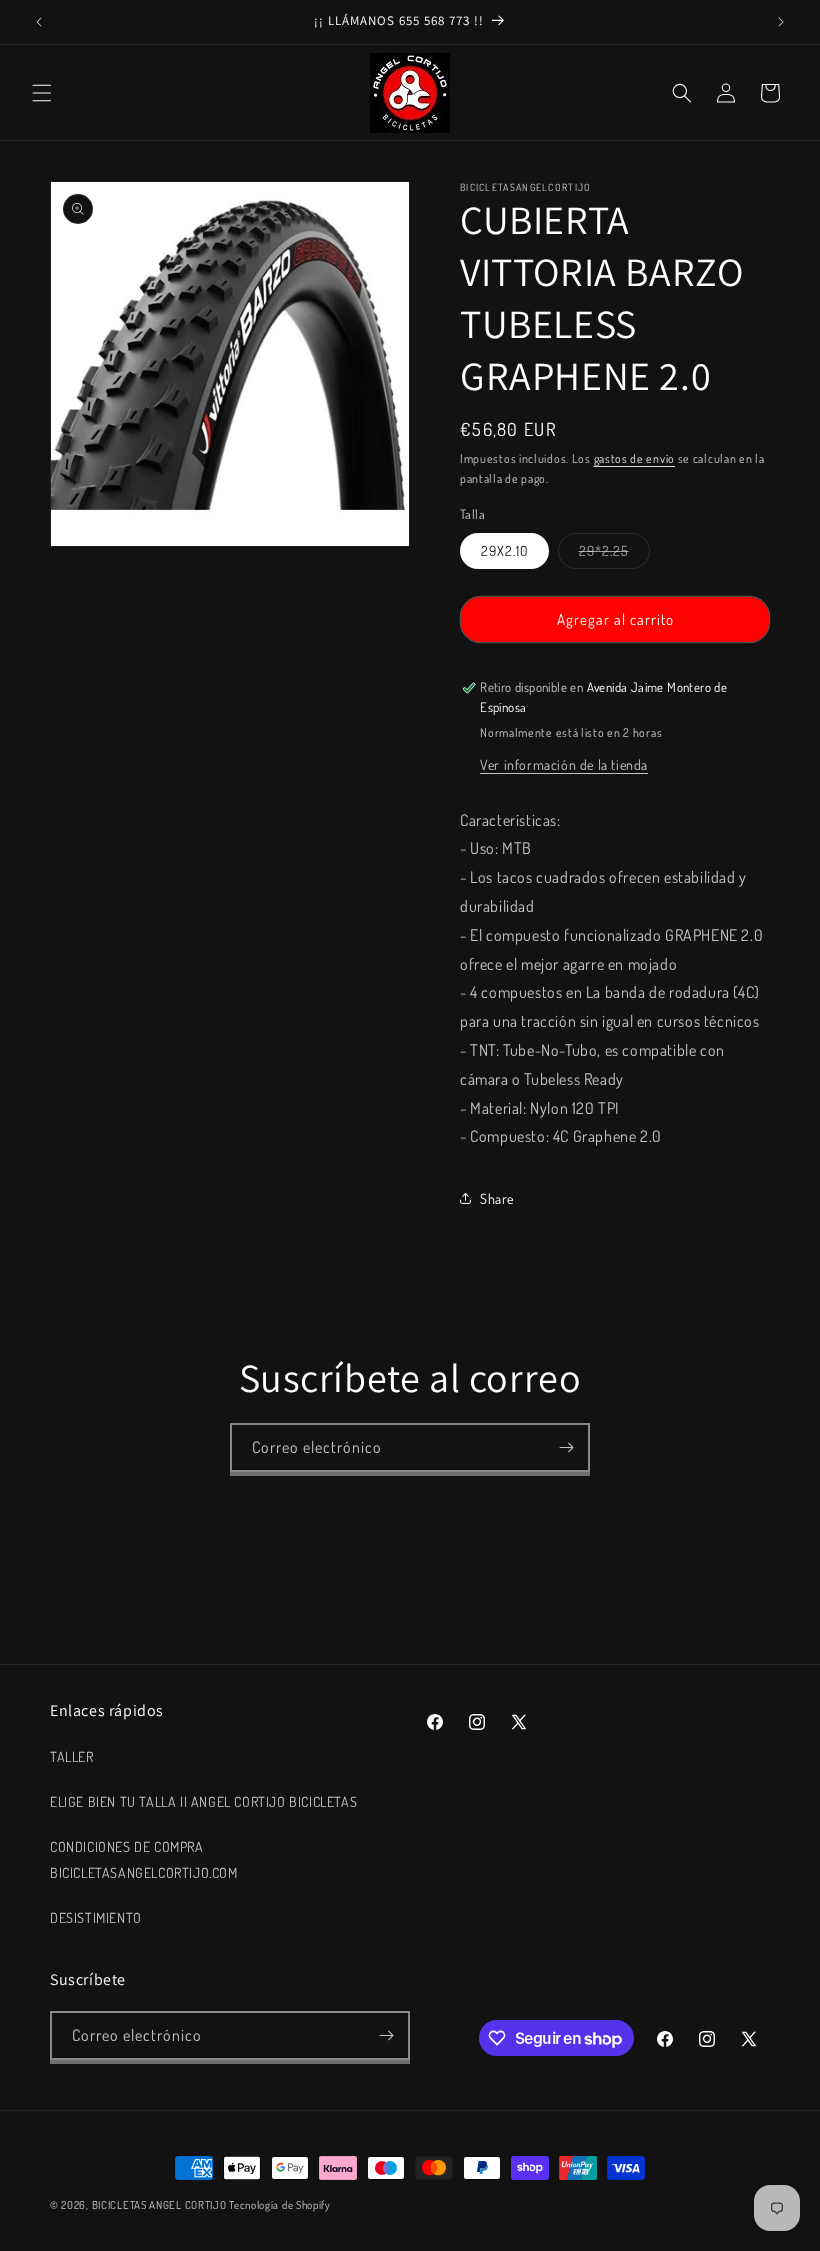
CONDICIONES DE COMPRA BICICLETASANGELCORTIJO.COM (144, 1859)
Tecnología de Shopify (280, 2205)
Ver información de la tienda (564, 764)
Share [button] (497, 1198)
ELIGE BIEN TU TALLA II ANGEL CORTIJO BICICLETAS (203, 1801)
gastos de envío (635, 458)
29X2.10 (504, 550)
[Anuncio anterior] (39, 22)
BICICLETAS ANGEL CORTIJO (159, 2205)
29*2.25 (614, 555)
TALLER (72, 1756)
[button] (42, 93)
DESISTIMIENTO (96, 1917)
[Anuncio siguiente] (781, 22)
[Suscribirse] (566, 1447)
